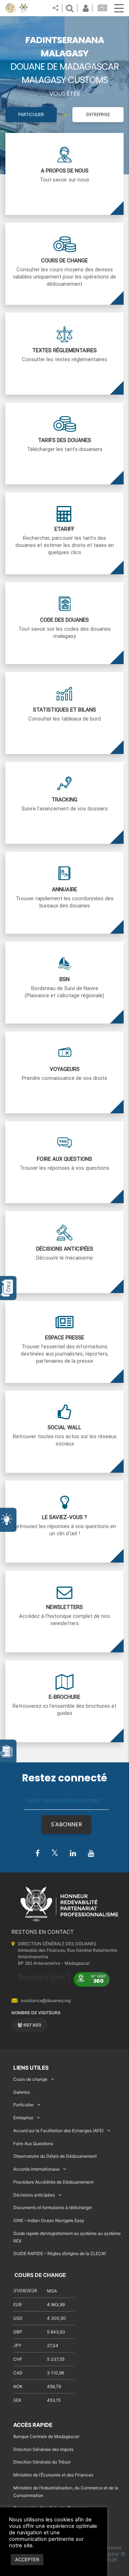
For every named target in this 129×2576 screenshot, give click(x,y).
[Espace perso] (85, 8)
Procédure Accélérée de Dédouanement (53, 2182)
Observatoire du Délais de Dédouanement (55, 2156)
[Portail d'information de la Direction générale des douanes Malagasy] (24, 8)
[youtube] (91, 1854)
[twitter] (55, 1853)
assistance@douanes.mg (46, 2000)
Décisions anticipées (34, 2195)
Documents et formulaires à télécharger (53, 2207)
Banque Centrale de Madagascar (46, 2436)
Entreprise (98, 114)
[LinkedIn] (73, 1854)
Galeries (21, 2092)
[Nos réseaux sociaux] (56, 8)
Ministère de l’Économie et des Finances (53, 2475)
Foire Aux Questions (33, 2143)
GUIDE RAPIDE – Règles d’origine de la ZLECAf (59, 2253)
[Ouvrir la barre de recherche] (70, 8)
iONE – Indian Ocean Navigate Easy (49, 2220)
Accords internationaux (36, 2169)
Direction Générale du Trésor (42, 2462)
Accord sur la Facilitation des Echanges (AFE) (58, 2131)
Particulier (31, 114)
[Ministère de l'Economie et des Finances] (11, 8)
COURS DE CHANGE (40, 2275)
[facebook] (37, 1854)
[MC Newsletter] (103, 8)
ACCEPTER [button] (27, 2559)
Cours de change (30, 2079)
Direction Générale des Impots (43, 2449)
